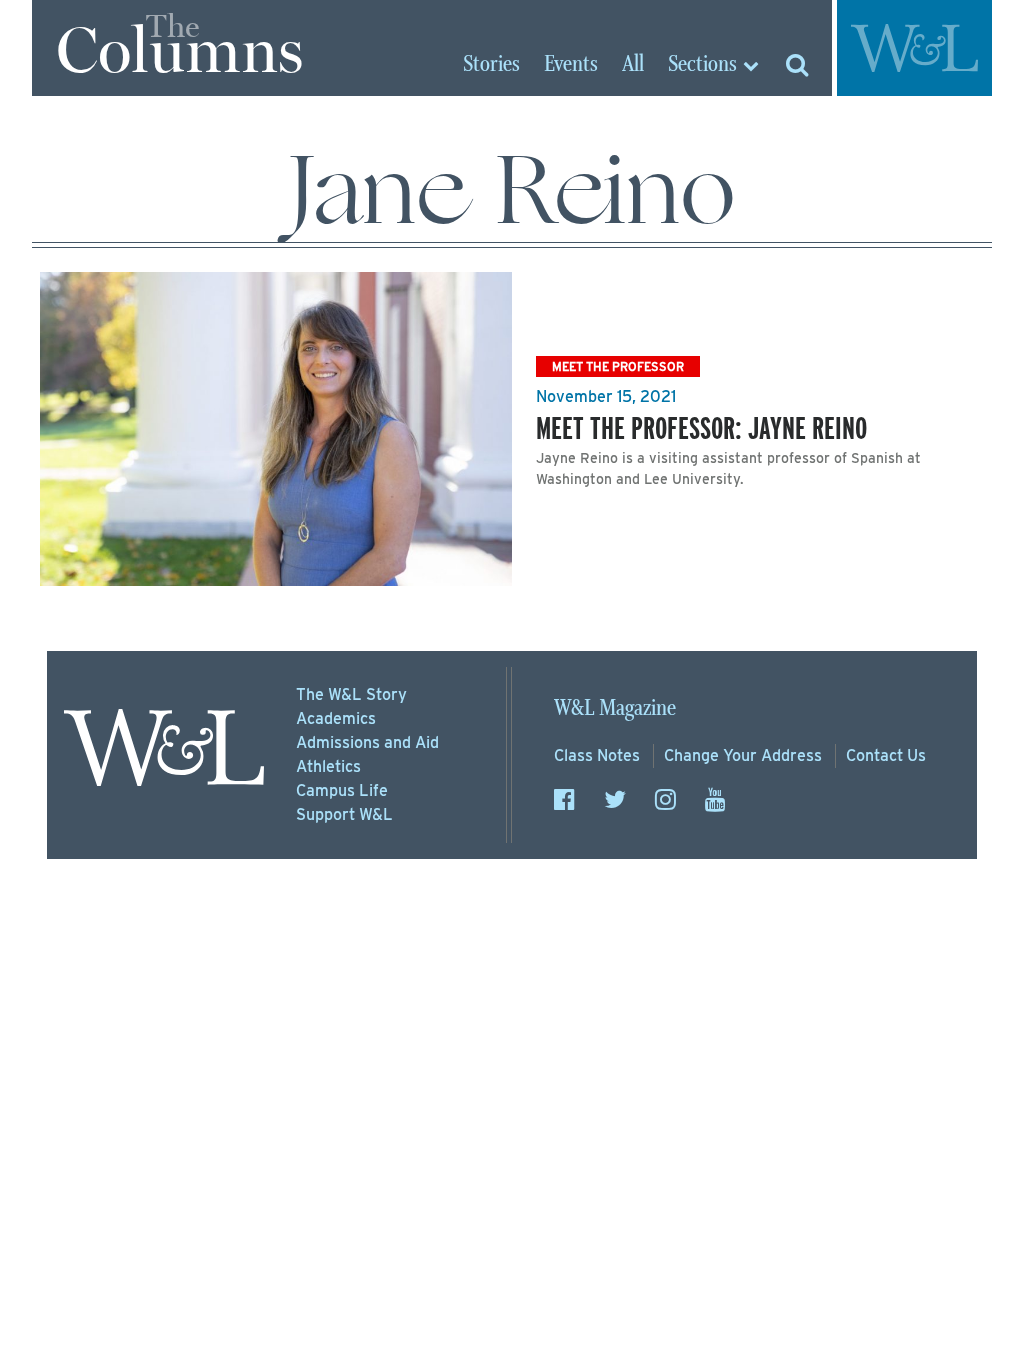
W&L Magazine (615, 708)
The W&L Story (351, 694)
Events (571, 65)
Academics (336, 718)
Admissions (367, 742)
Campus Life (342, 790)
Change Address (743, 755)
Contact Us (886, 755)
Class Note (597, 755)
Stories (491, 65)
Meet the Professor (618, 366)
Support (344, 814)
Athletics (328, 766)
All (633, 65)
